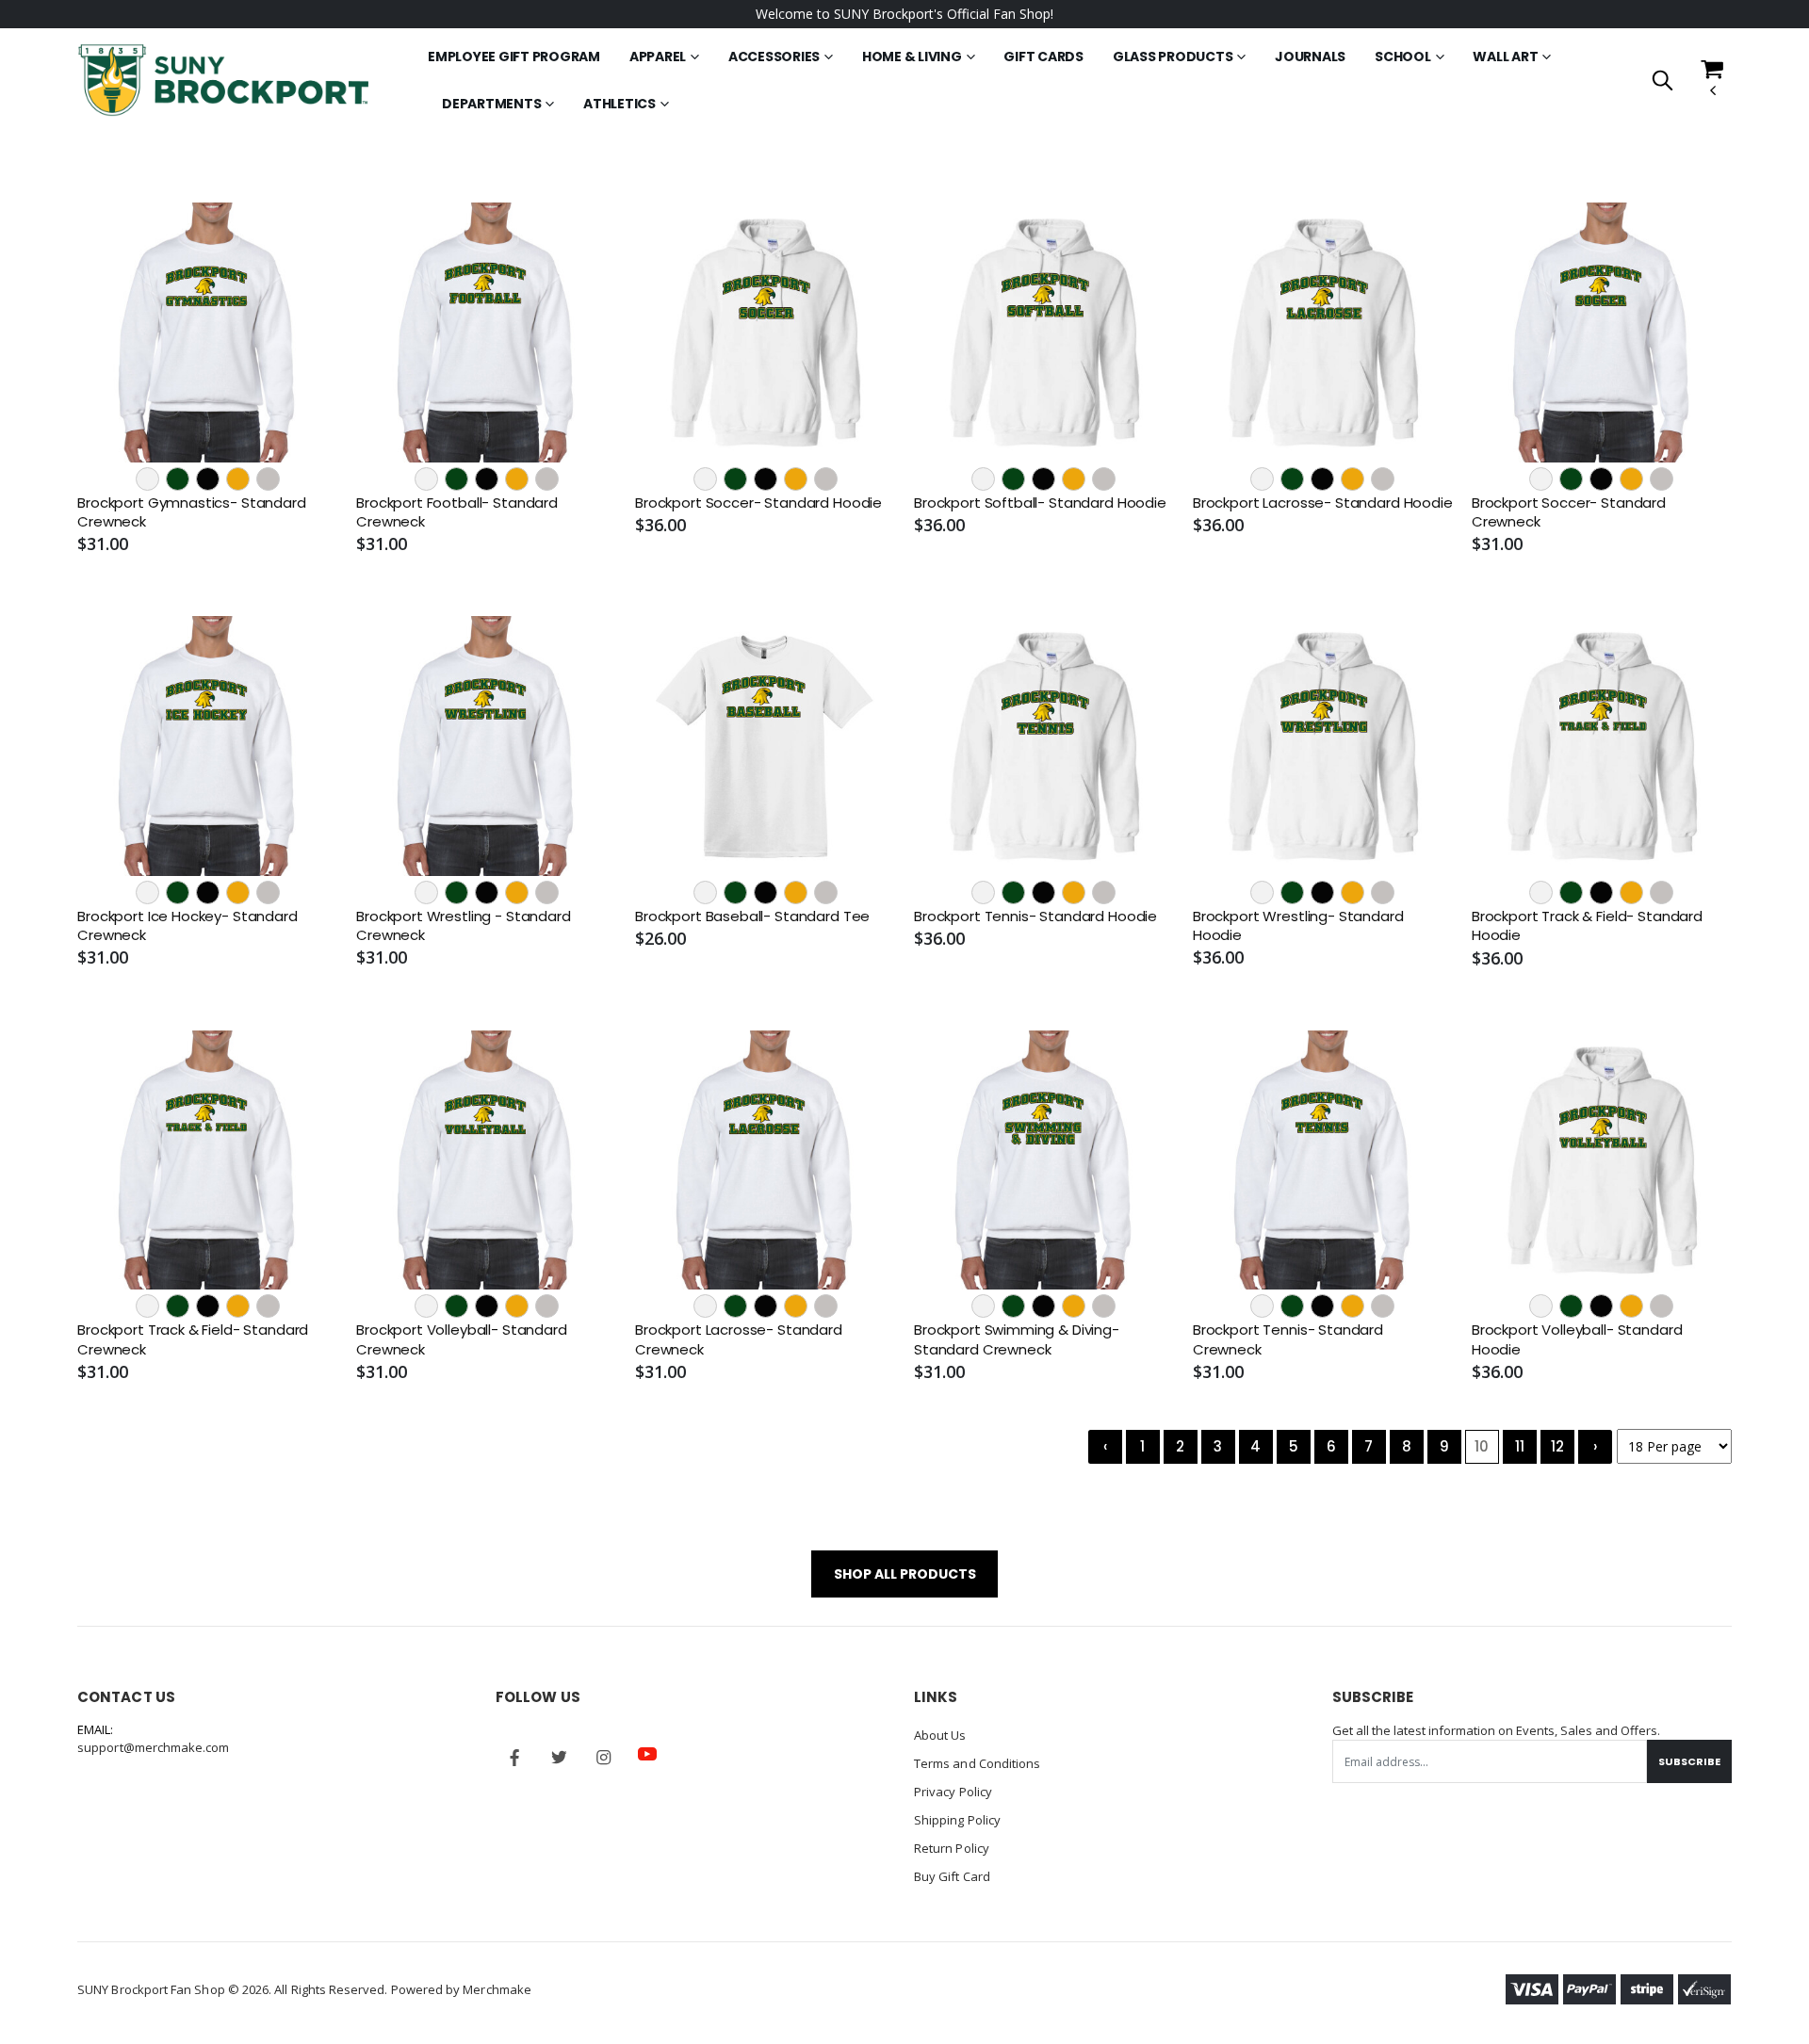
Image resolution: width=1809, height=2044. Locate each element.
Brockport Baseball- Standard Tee (752, 917)
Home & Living (912, 57)
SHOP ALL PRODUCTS (905, 1574)
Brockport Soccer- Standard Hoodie (758, 503)
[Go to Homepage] (223, 80)
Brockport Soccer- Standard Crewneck (1569, 512)
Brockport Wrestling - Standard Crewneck (464, 926)
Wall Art (1505, 57)
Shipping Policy (957, 1820)
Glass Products (1173, 57)
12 (1557, 1446)
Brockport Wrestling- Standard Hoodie (1298, 926)
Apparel (658, 57)
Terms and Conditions (977, 1763)
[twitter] (559, 1758)
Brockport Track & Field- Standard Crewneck (193, 1339)
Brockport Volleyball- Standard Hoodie (1577, 1339)
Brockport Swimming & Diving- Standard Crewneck (1017, 1339)
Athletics (619, 104)
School (1403, 57)
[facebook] (514, 1758)
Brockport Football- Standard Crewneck (457, 512)
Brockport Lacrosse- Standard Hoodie (1323, 503)
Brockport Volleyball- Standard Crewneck (462, 1339)
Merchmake (497, 1989)
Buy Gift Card (952, 1876)
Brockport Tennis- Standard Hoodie (1035, 917)
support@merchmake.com (153, 1747)
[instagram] (603, 1758)
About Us (940, 1735)
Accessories (774, 57)
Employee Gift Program (514, 57)
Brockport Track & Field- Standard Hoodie (1587, 926)
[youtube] (647, 1754)
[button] (1662, 81)
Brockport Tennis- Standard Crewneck (1288, 1339)
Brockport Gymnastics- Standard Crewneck (192, 512)
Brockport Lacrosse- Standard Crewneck (739, 1339)
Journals (1310, 57)
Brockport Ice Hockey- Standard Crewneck (187, 926)
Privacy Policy (953, 1792)
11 (1520, 1446)
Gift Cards (1043, 57)
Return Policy (952, 1848)
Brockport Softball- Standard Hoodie (1040, 503)
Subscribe (1689, 1761)
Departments (491, 104)
